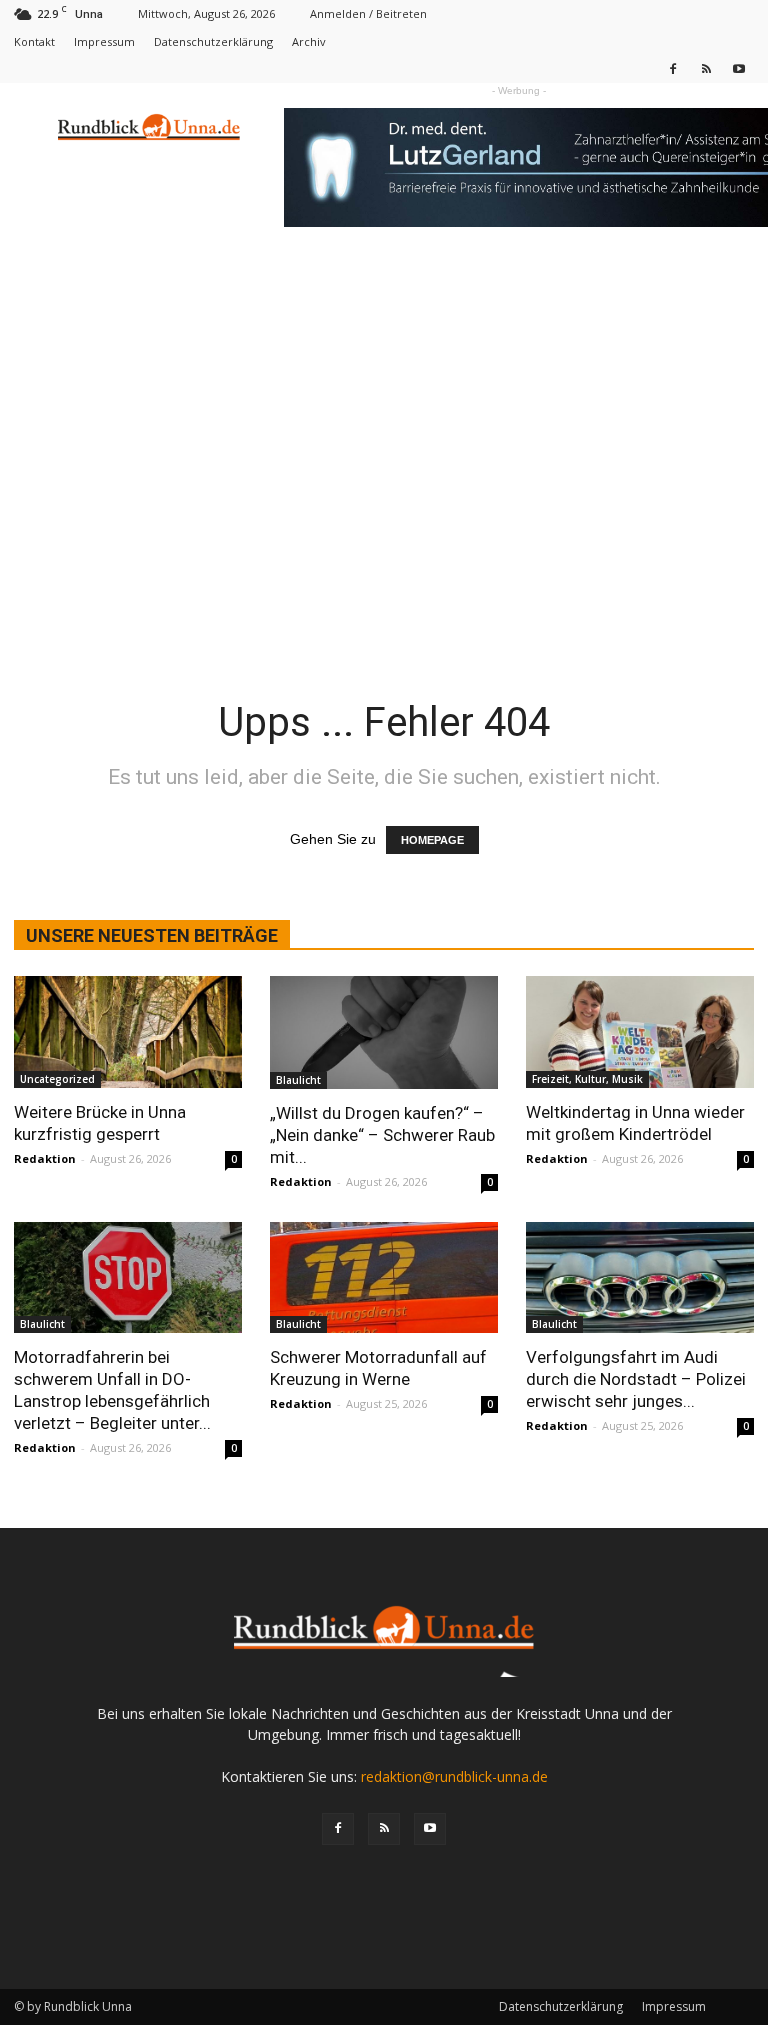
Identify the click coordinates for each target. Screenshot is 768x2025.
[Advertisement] (384, 402)
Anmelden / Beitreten (368, 13)
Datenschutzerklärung (213, 41)
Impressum (104, 41)
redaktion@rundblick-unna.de (454, 1776)
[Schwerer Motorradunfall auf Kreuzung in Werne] (384, 1278)
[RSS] (706, 68)
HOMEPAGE (432, 840)
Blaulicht (298, 1080)
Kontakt (34, 41)
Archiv (309, 41)
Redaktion (45, 1158)
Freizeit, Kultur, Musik (587, 1079)
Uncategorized (57, 1079)
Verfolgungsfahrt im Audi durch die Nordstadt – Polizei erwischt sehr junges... (636, 1379)
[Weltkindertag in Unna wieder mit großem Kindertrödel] (640, 1032)
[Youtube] (739, 68)
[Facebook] (673, 68)
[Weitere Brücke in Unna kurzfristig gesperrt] (128, 1032)
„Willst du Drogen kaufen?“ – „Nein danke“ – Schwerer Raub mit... (382, 1135)
